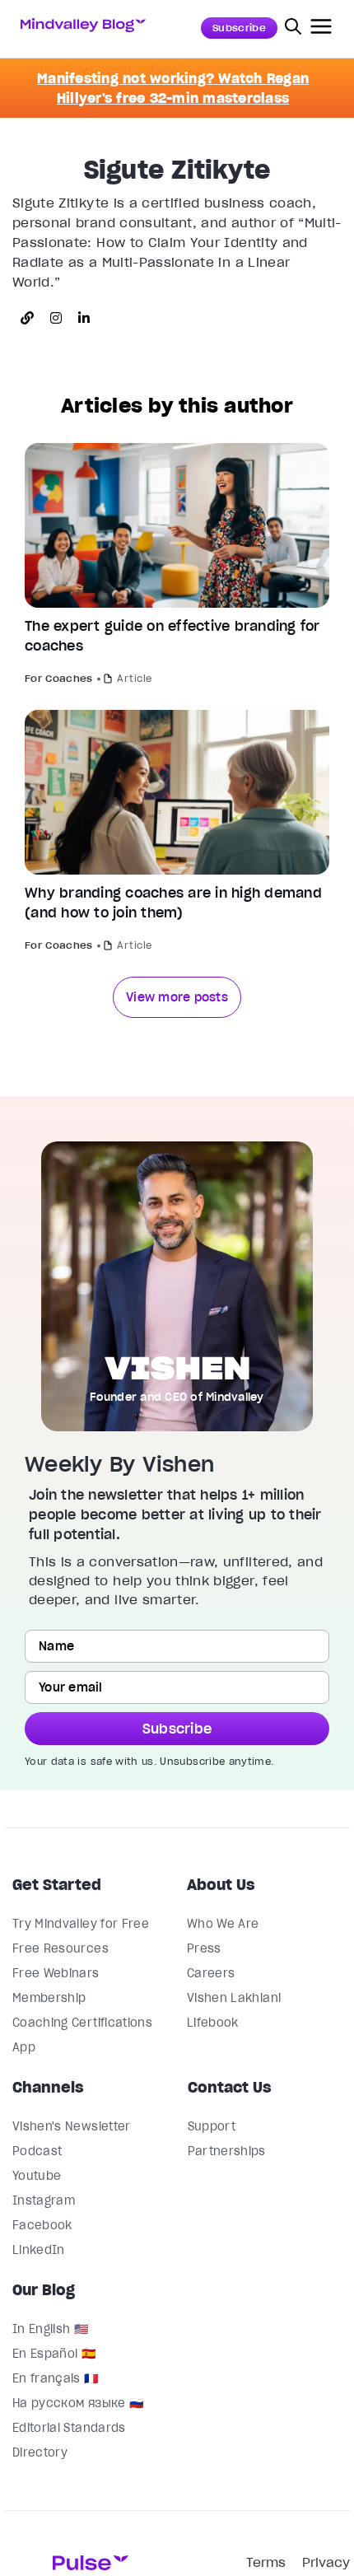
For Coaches (59, 678)
